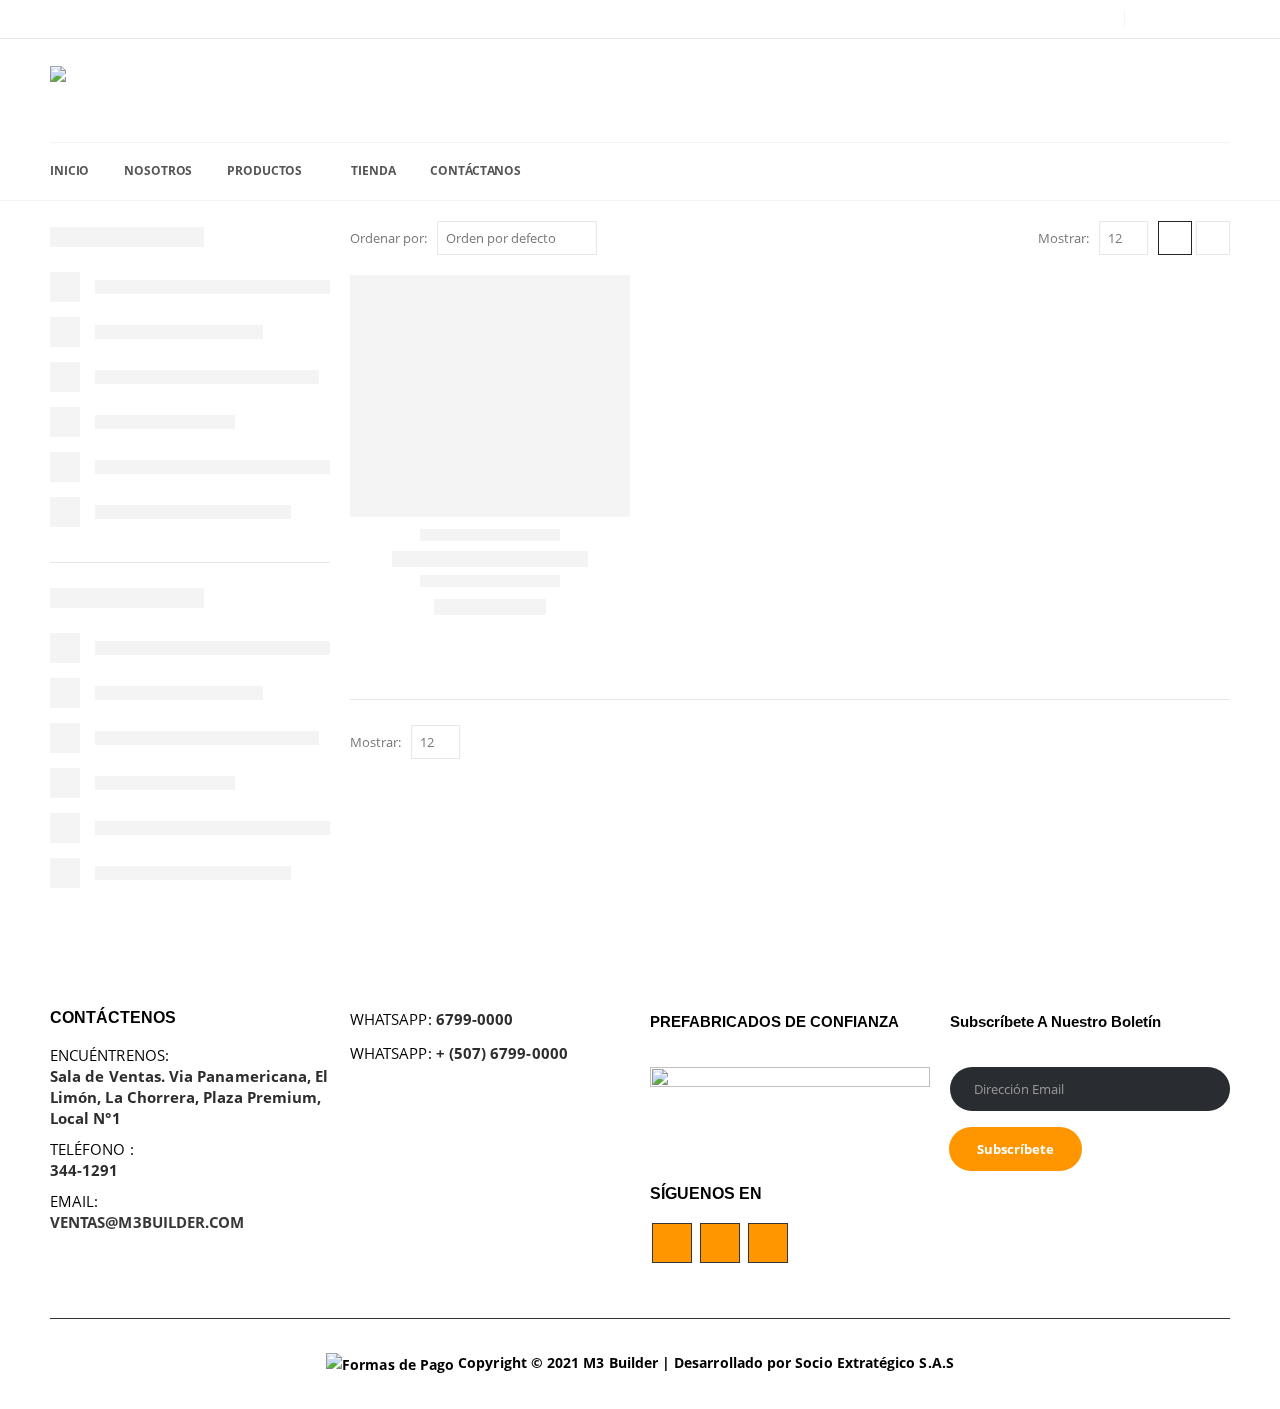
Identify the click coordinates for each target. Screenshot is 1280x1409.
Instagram (768, 1243)
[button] (1175, 238)
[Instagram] (1216, 19)
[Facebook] (1153, 19)
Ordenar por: (388, 238)
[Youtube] (1185, 19)
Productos (264, 170)
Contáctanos (475, 170)
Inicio (69, 170)
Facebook (672, 1243)
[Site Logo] (130, 90)
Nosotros (158, 170)
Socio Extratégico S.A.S (874, 1363)
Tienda (373, 170)
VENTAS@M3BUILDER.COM (147, 1222)
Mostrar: (1063, 238)
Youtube (720, 1243)
